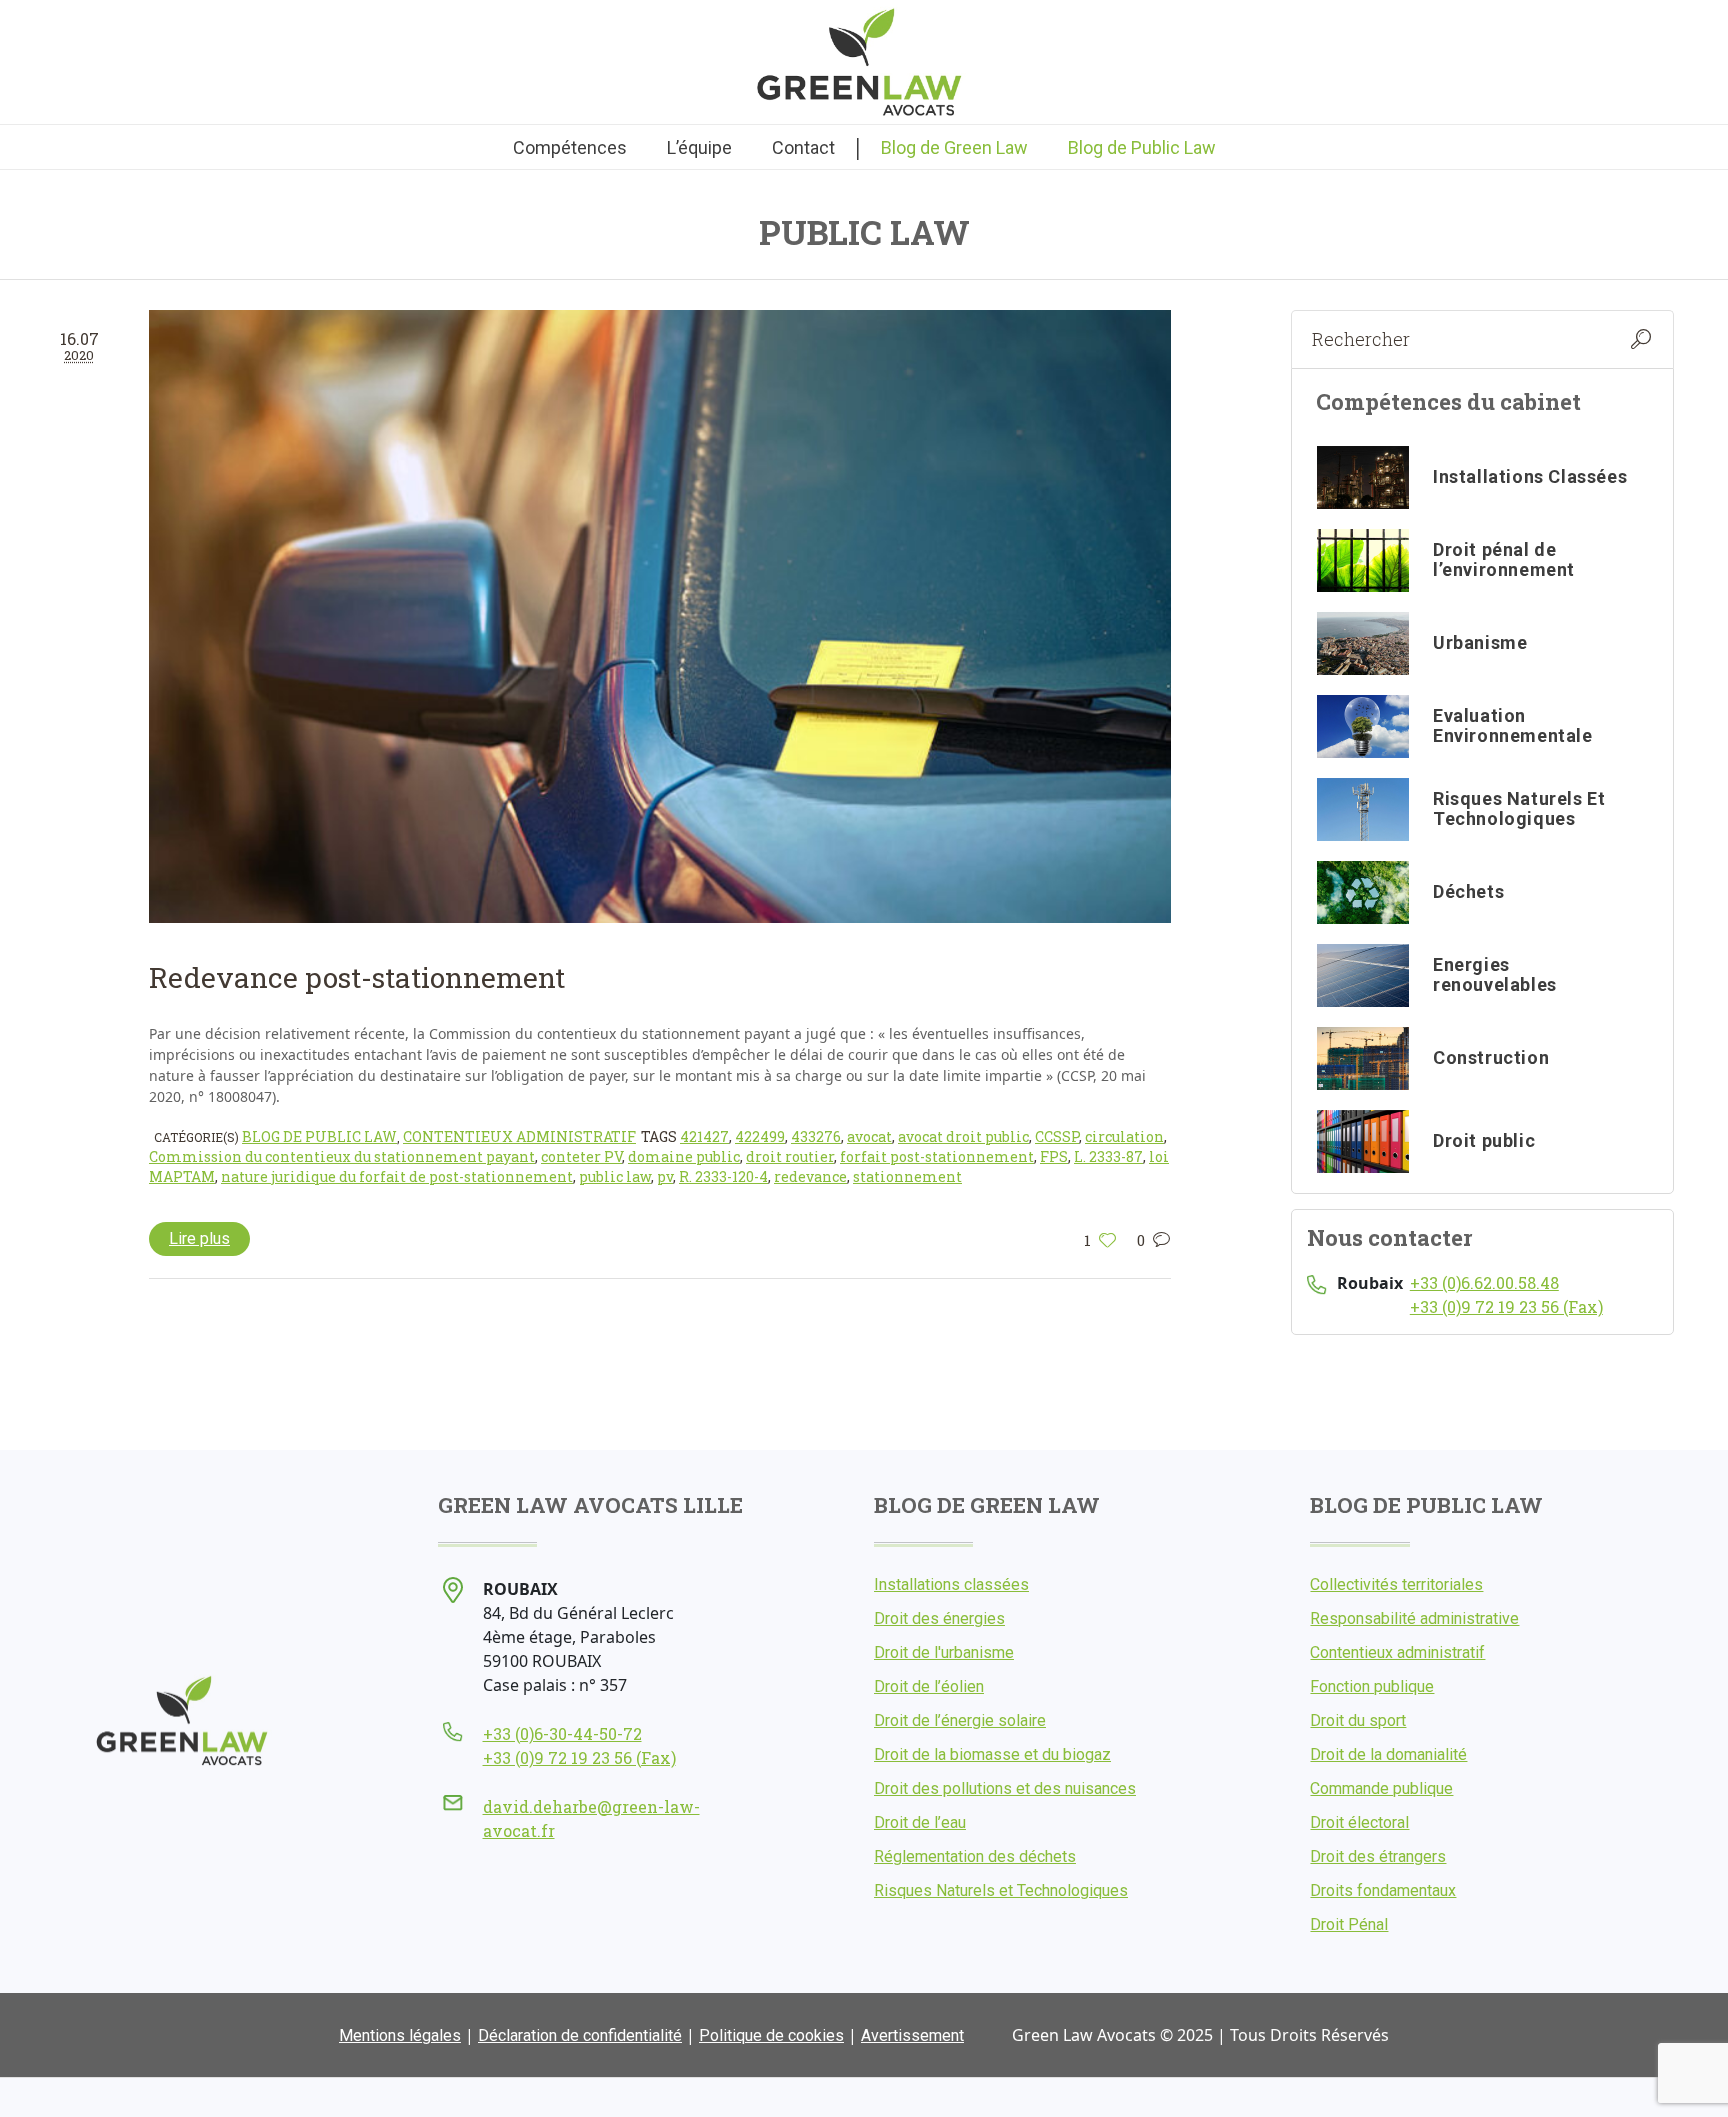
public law (615, 1176)
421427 (704, 1136)
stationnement (907, 1176)
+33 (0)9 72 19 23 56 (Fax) (1506, 1306)
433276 (816, 1136)
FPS (1054, 1156)
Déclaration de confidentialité (580, 2035)
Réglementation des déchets (975, 1856)
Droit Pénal (1349, 1924)
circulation (1124, 1136)
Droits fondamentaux (1383, 1890)
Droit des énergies (939, 1618)
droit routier (790, 1156)
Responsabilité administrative (1414, 1618)
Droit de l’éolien (929, 1686)
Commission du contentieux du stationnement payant (342, 1156)
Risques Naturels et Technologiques (1001, 1890)
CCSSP (1057, 1136)
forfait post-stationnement (937, 1156)
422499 (760, 1136)
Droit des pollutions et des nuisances (1005, 1788)
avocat (869, 1136)
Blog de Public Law (319, 1136)
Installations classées (951, 1584)
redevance (810, 1176)
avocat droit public (963, 1136)
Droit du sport (1358, 1720)
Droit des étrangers (1378, 1856)
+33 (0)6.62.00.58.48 (1484, 1282)
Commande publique (1381, 1788)
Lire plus (199, 1238)
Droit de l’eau (920, 1822)
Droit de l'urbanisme (944, 1652)
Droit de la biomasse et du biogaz (992, 1754)
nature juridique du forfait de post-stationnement (397, 1176)
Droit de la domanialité (1388, 1754)
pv (665, 1176)
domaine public (684, 1156)
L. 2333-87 (1108, 1156)
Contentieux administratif (519, 1136)
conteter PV (581, 1156)
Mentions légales (400, 2035)
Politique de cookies (771, 2035)
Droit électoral (1359, 1822)
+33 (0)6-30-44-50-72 (562, 1733)
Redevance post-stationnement (357, 977)
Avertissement (912, 2035)
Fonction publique (1372, 1686)
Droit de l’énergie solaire (960, 1720)
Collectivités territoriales (1396, 1584)
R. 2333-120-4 (723, 1176)
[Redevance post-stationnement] (660, 616)
